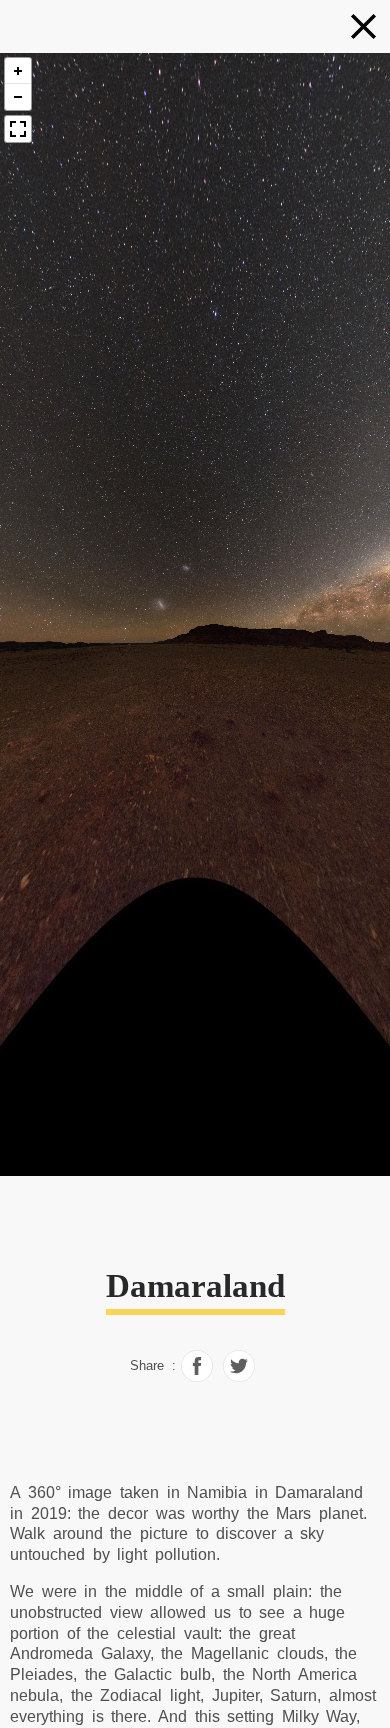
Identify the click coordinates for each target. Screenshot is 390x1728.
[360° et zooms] (363, 26)
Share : (153, 1366)
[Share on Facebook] (197, 1377)
